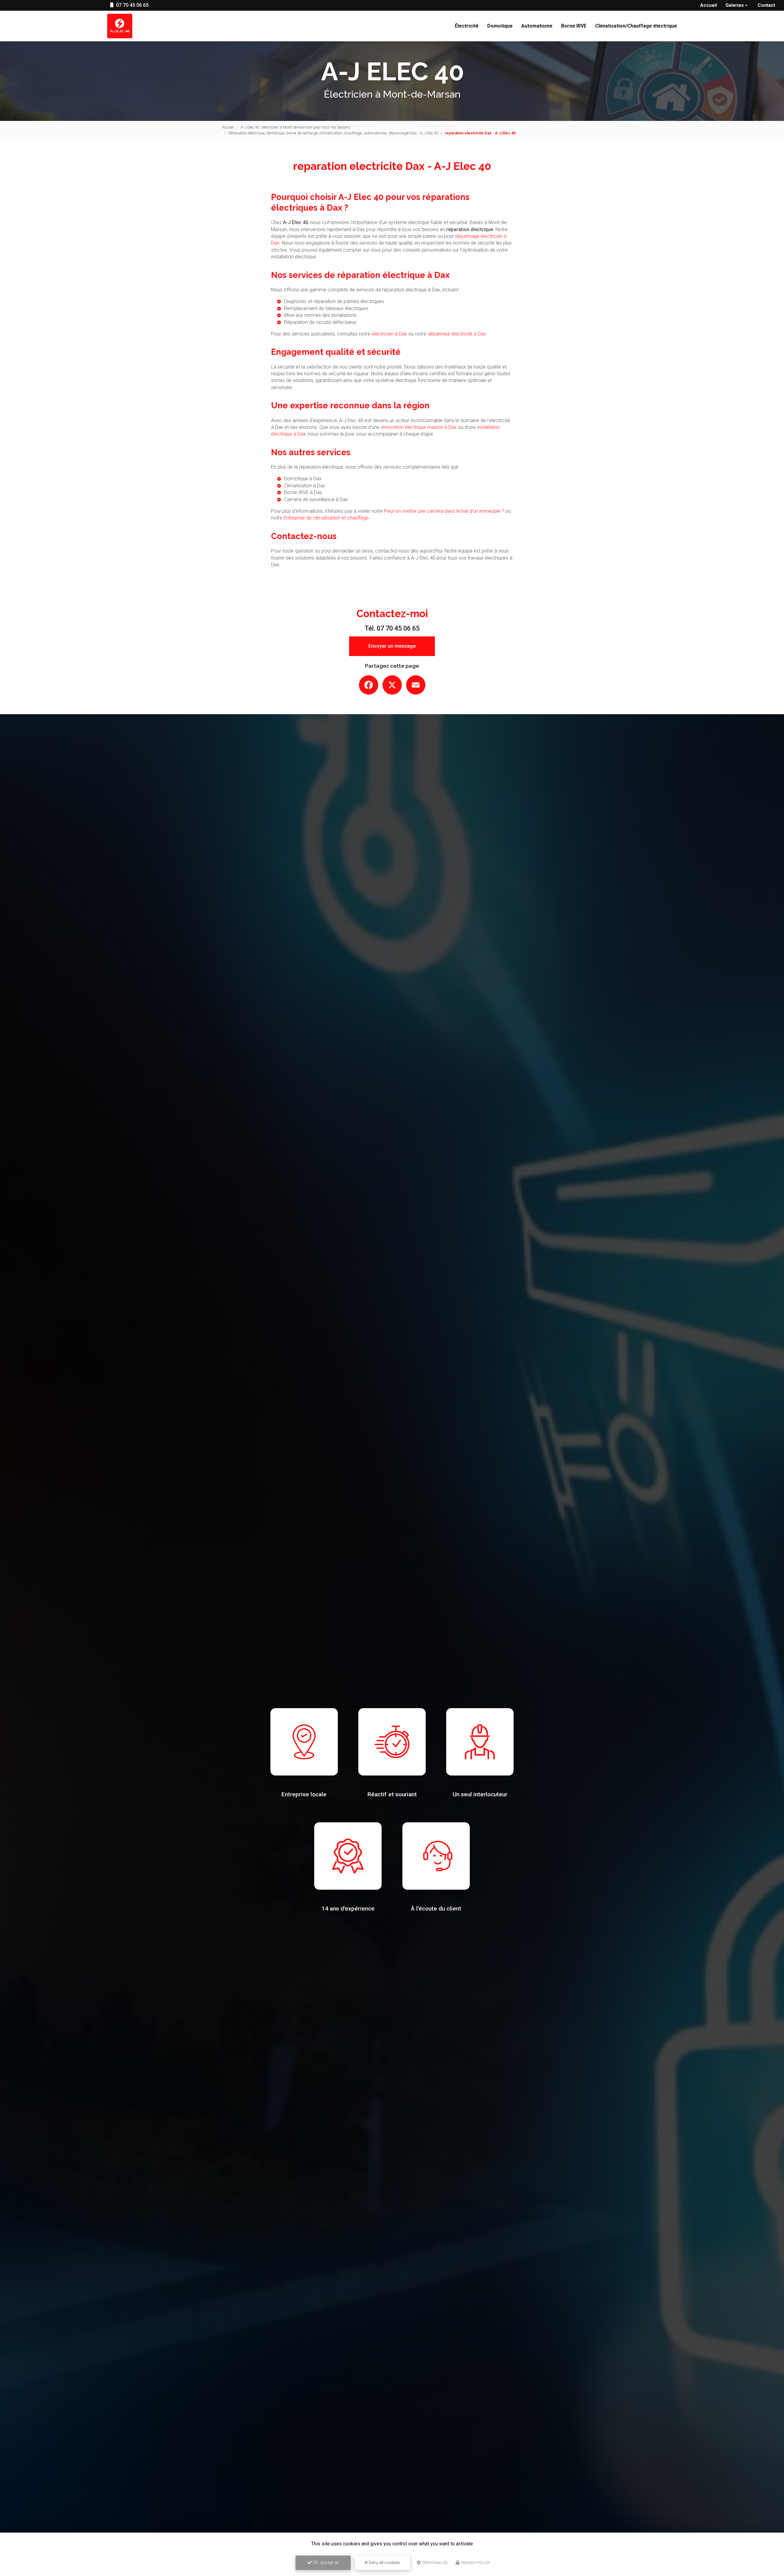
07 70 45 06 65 (132, 5)
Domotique (500, 26)
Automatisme (537, 26)
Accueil (709, 5)
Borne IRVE (574, 26)
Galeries (735, 5)
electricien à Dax (389, 334)
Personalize (435, 2563)
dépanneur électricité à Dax (457, 334)
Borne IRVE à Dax (303, 492)
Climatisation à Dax (305, 486)
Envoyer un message (392, 646)
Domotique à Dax (303, 479)
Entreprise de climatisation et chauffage (326, 518)
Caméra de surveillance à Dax (316, 499)
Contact (766, 5)
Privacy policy (475, 2563)
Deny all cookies (384, 2563)
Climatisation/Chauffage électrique (636, 26)
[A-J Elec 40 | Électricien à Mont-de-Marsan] (120, 26)
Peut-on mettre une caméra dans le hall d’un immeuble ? (444, 511)
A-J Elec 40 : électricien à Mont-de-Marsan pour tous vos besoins (296, 127)
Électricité (467, 26)
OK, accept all (325, 2563)
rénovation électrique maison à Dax (419, 427)
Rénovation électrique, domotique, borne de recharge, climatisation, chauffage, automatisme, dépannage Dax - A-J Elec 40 (333, 133)
